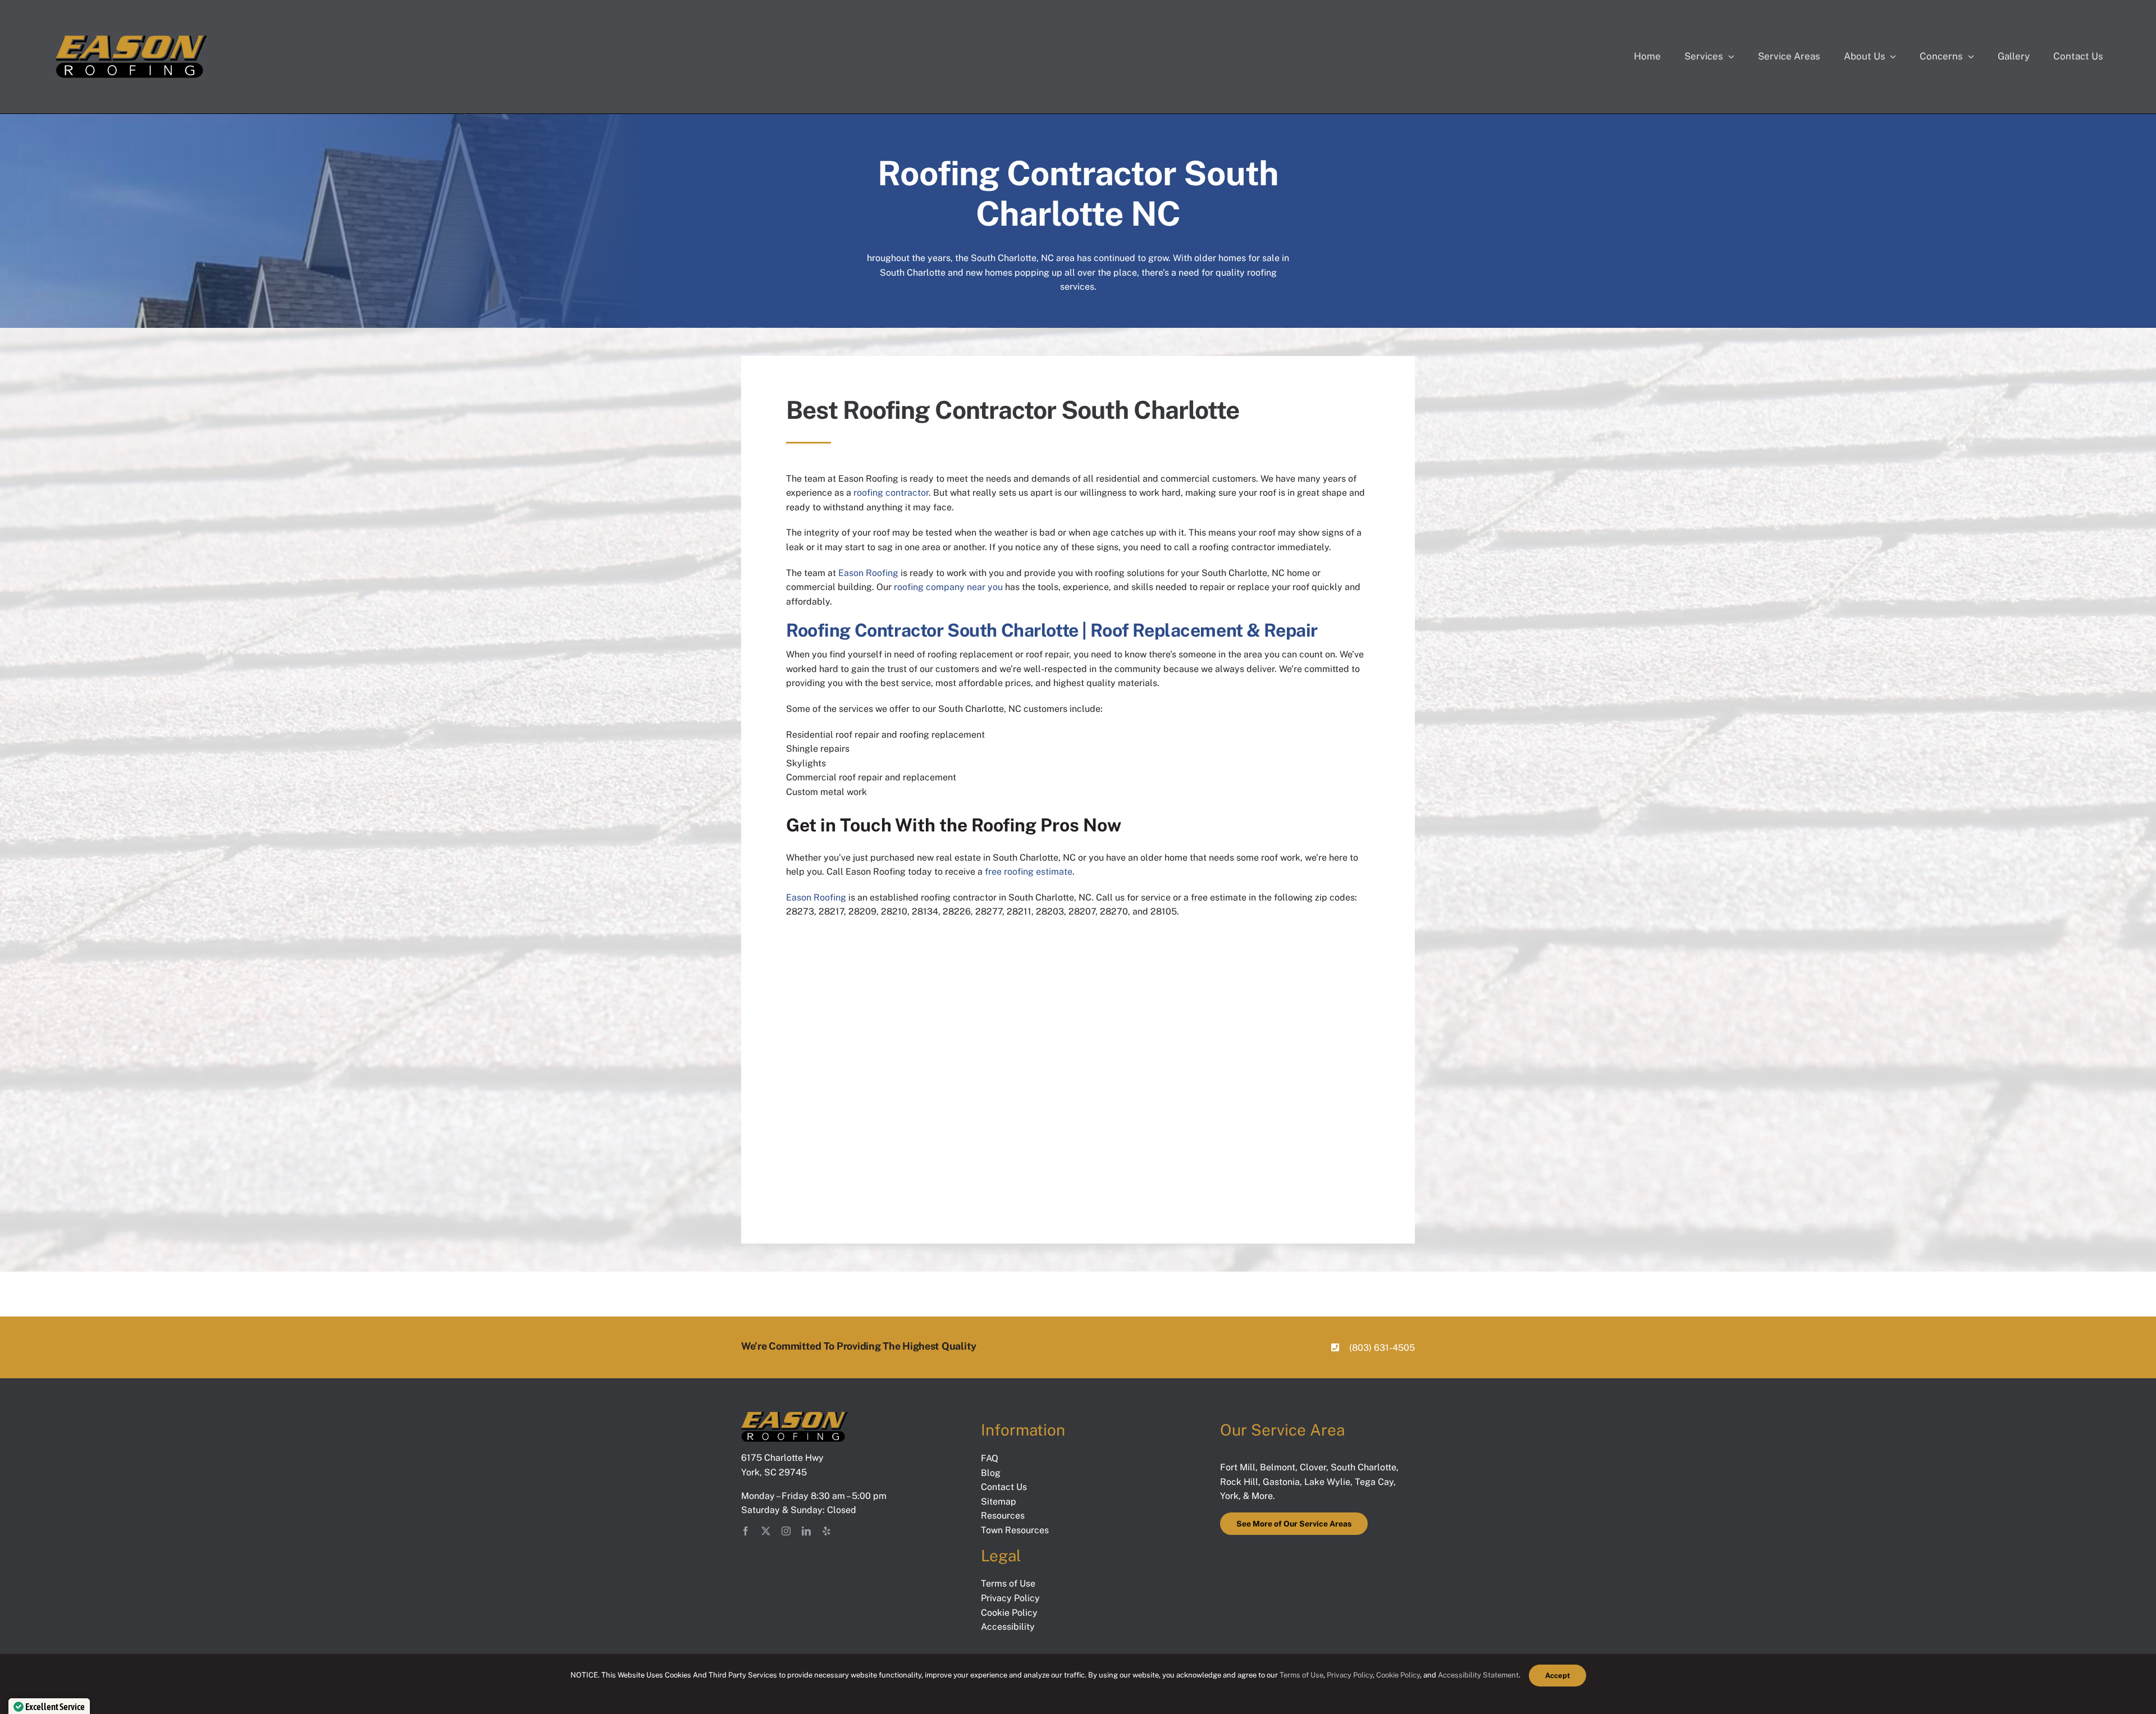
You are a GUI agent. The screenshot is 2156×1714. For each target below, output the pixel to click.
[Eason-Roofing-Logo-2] (794, 1416)
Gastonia (1281, 1482)
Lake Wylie (1327, 1482)
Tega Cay (1374, 1482)
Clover (1313, 1467)
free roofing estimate (1029, 872)
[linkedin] (806, 1531)
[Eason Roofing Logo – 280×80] (131, 38)
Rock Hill (1239, 1482)
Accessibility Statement (1478, 1675)
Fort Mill (1238, 1467)
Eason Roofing (868, 573)
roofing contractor (891, 493)
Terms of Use (1301, 1675)
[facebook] (746, 1531)
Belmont (1278, 1467)
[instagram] (786, 1531)
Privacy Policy (1350, 1675)
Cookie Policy (1398, 1675)
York (1229, 1496)
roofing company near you (948, 587)
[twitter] (766, 1531)
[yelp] (826, 1531)
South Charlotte (1364, 1467)
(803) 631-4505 (1382, 1348)
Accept (1557, 1676)
